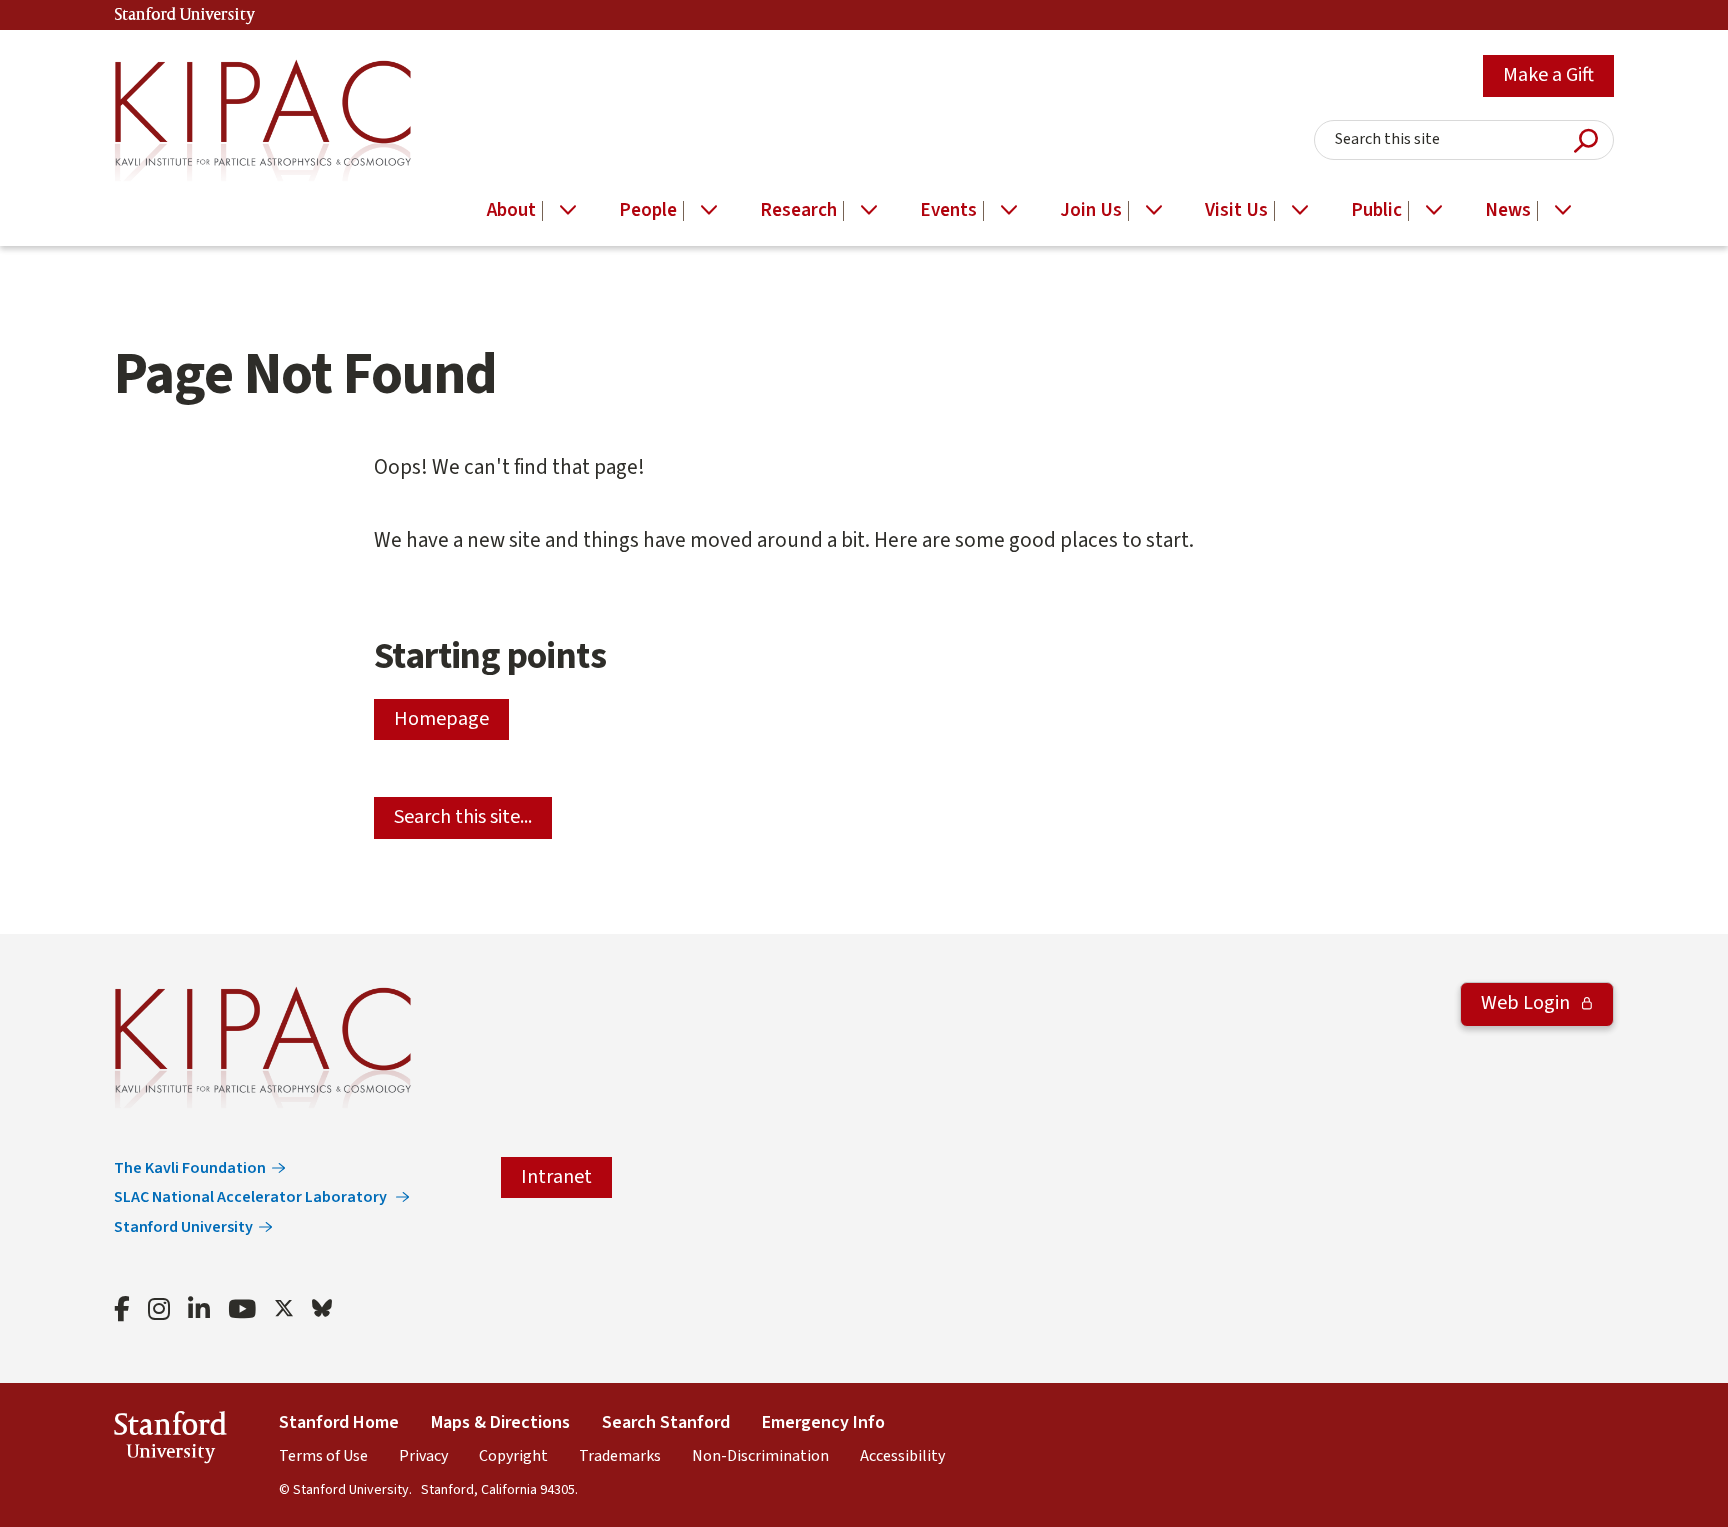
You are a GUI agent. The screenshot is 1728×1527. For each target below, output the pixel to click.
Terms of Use (323, 1456)
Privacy (423, 1456)
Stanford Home (339, 1422)
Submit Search (1586, 140)
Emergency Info (823, 1422)
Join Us (1091, 210)
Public (1376, 210)
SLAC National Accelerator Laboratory (252, 1197)
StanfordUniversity (170, 1440)
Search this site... (463, 817)
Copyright (513, 1456)
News (1508, 210)
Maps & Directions (500, 1422)
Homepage (441, 719)
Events (948, 210)
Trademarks (620, 1456)
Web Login (1527, 1003)
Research (798, 210)
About (511, 210)
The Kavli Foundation (190, 1168)
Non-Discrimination (760, 1456)
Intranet (556, 1177)
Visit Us (1236, 210)
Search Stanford (666, 1422)
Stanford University (185, 15)
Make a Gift (1548, 75)
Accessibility (902, 1456)
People (648, 210)
